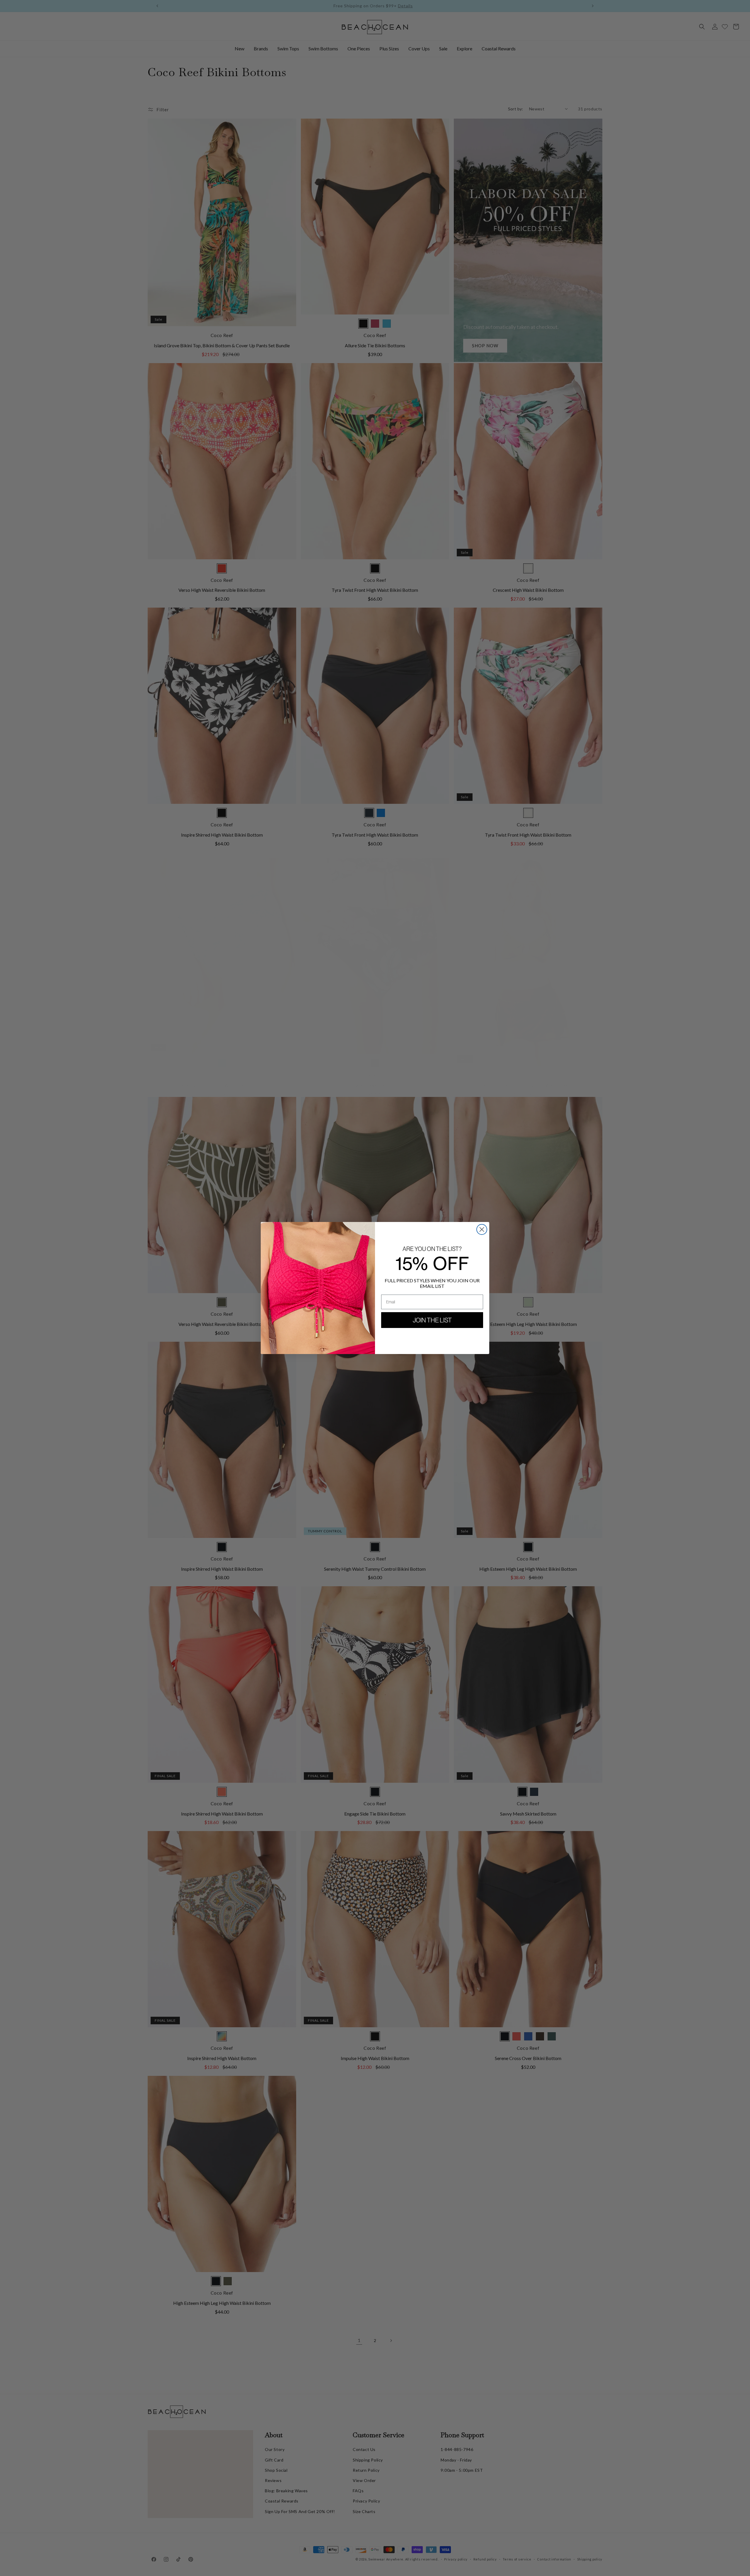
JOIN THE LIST (432, 1320)
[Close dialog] (482, 1229)
